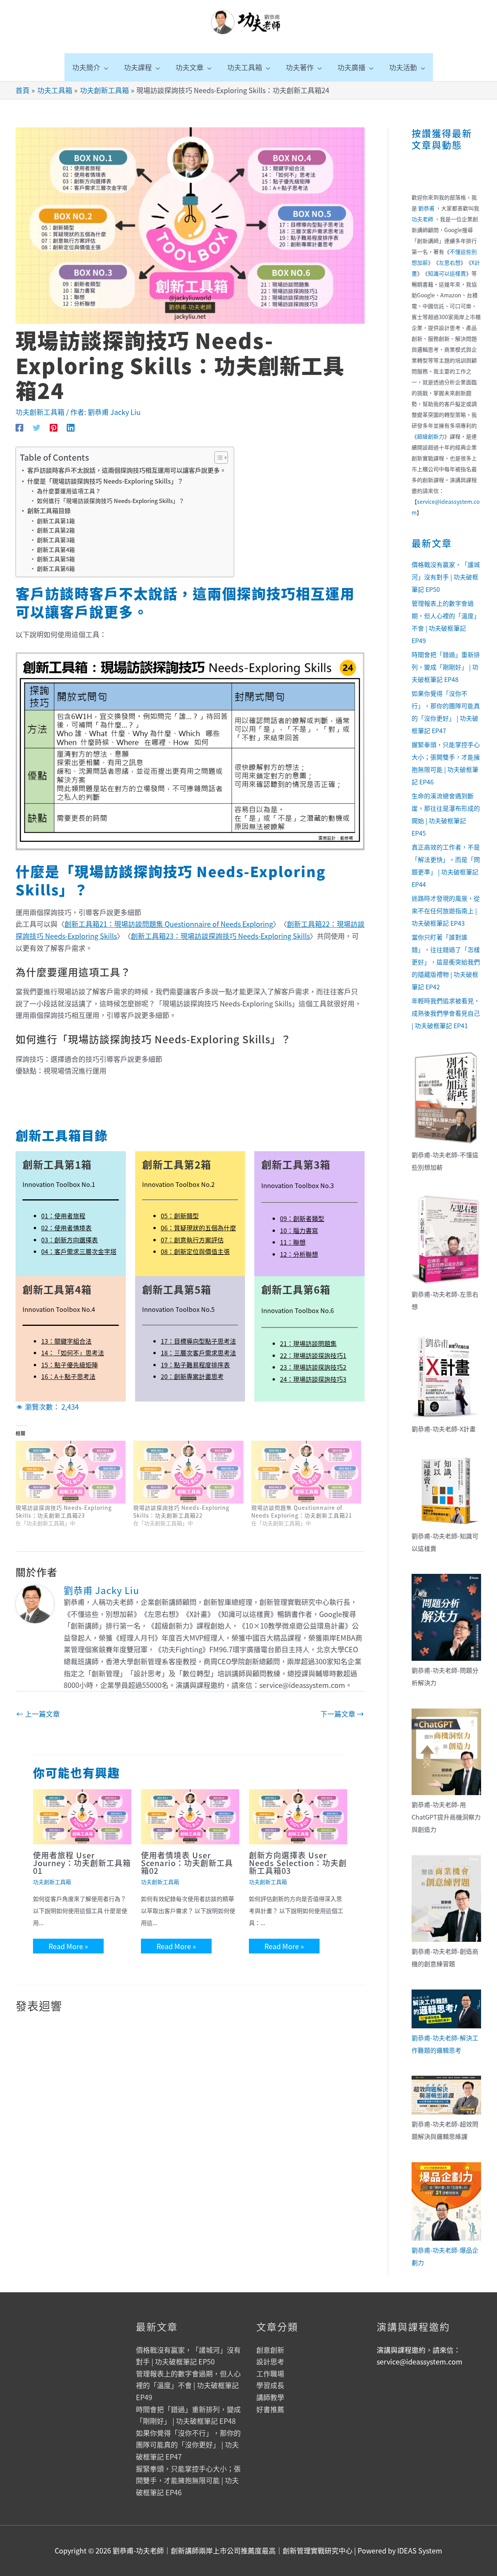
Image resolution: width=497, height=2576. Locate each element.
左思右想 (450, 262)
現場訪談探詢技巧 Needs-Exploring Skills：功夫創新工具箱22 (181, 1511)
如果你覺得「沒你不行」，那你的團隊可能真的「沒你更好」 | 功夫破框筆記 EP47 (188, 2445)
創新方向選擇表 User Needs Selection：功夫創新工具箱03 (298, 1863)
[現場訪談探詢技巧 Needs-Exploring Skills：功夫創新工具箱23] (70, 1472)
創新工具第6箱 (56, 568)
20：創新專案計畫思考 (192, 1376)
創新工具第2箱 (56, 530)
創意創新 (270, 2350)
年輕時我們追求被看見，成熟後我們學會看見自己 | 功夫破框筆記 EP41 (446, 1013)
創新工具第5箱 (56, 559)
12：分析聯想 (299, 1254)
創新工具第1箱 (56, 521)
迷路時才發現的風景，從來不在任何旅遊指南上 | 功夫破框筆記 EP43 (446, 911)
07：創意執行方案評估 (192, 1240)
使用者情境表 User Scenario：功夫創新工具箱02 (187, 1863)
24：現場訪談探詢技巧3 (313, 1379)
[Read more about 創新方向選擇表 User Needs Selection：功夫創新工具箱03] (298, 1816)
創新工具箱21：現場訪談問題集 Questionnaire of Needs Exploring (169, 924)
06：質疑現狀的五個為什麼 (198, 1228)
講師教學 (270, 2397)
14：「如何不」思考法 (73, 1353)
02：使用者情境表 (66, 1228)
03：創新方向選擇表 (70, 1240)
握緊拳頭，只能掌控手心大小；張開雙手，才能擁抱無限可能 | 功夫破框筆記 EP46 (188, 2480)
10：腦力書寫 (299, 1230)
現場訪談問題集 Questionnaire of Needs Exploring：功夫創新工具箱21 (302, 1511)
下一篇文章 (342, 1714)
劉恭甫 (426, 208)
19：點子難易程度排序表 (195, 1365)
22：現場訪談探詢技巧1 (313, 1355)
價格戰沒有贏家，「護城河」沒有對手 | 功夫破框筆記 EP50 (446, 577)
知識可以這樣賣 (447, 273)
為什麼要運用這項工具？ (69, 491)
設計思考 (270, 2361)
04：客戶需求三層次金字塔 (79, 1251)
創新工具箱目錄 (49, 510)
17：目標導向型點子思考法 (198, 1341)
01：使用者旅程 (63, 1216)
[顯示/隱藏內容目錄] (217, 458)
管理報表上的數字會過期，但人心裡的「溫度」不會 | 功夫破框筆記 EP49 (188, 2385)
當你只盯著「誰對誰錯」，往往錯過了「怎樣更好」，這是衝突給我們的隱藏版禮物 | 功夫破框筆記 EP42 (446, 962)
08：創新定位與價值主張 (195, 1251)
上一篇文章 (38, 1714)
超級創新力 (431, 436)
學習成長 (270, 2385)
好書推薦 (270, 2409)
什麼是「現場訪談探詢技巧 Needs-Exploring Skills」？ (105, 481)
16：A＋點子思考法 (68, 1376)
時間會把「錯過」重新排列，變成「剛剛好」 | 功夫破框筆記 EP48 (446, 667)
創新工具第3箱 (56, 540)
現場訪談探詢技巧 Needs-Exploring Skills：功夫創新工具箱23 (64, 1511)
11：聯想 (293, 1242)
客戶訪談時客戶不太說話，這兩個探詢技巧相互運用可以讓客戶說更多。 (127, 470)
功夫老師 (422, 219)
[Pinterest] (54, 427)
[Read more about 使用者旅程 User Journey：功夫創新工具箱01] (82, 1816)
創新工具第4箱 (56, 549)
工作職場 (270, 2373)
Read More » (68, 1946)
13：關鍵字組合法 (66, 1341)
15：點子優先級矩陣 (70, 1365)
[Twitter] (36, 427)
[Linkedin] (71, 427)
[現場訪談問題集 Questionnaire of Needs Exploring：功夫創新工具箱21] (306, 1472)
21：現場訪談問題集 (308, 1343)
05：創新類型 (180, 1216)
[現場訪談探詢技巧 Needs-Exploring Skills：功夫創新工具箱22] (188, 1472)
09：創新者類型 (302, 1218)
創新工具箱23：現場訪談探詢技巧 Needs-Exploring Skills (220, 936)
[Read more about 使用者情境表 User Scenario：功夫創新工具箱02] (190, 1816)
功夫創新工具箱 (40, 412)
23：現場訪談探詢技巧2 (313, 1367)
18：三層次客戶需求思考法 (198, 1353)
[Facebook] (19, 427)
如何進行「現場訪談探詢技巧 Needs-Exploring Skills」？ (111, 500)
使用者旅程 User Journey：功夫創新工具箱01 (82, 1863)
